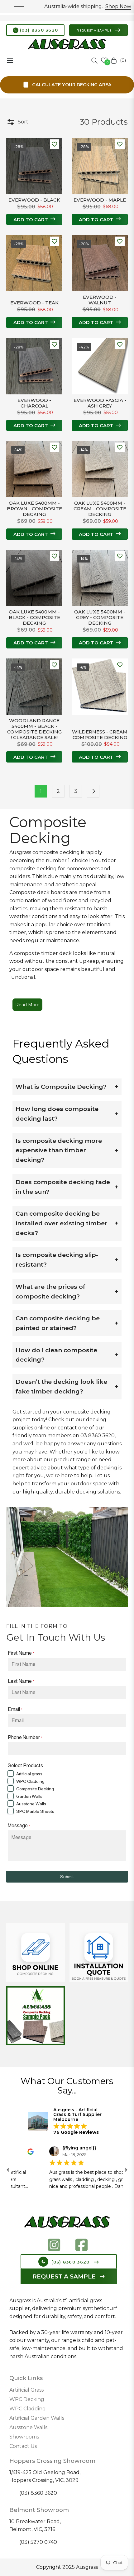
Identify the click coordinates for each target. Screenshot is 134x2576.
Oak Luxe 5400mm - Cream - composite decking (100, 509)
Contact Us (23, 2446)
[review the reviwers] (24, 2151)
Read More (27, 1005)
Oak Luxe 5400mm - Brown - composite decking (34, 509)
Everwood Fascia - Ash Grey (100, 403)
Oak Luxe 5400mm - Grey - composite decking (100, 618)
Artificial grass (29, 1774)
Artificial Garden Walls (37, 2418)
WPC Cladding (30, 1781)
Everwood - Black (34, 200)
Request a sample (95, 30)
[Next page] (93, 791)
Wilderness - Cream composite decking (100, 735)
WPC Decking (27, 2399)
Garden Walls (29, 1796)
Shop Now (97, 6)
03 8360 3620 (98, 1436)
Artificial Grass (26, 2390)
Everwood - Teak (34, 303)
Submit (67, 1877)
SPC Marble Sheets (35, 1811)
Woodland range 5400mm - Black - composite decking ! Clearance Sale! (34, 729)
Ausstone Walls (31, 1804)
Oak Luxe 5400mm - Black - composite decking (34, 618)
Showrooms (24, 2437)
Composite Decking (35, 1789)
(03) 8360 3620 (38, 30)
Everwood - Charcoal (34, 403)
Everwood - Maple (100, 200)
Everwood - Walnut (100, 300)
